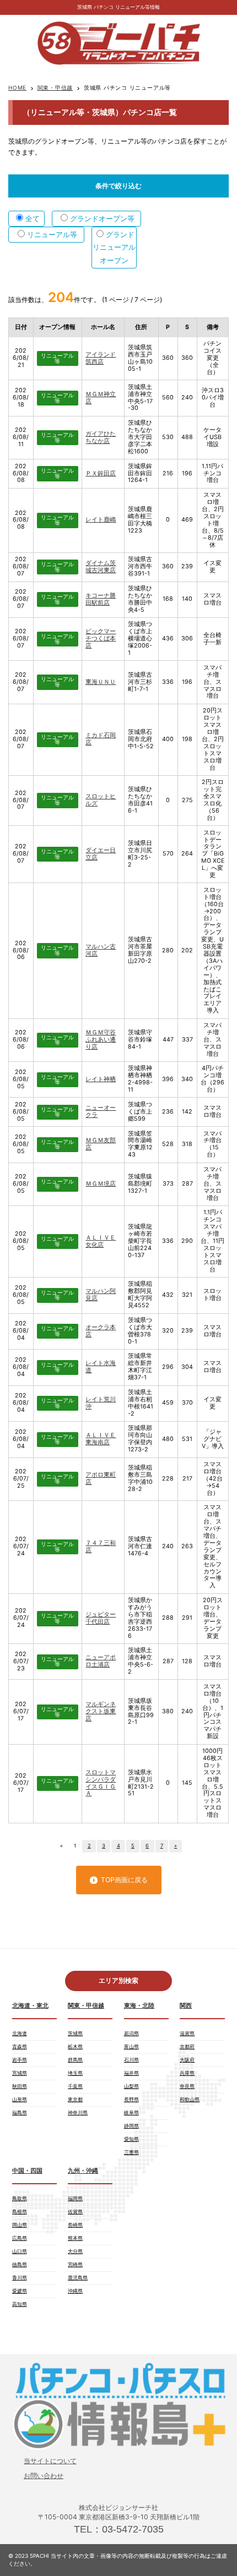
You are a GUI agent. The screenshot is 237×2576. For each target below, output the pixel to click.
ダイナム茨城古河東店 (101, 567)
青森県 (20, 2046)
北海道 (20, 2033)
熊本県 (75, 2238)
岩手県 (20, 2060)
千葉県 (75, 2086)
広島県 (20, 2238)
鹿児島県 (78, 2278)
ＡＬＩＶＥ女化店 (101, 1241)
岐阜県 (131, 2112)
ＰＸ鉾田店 (101, 473)
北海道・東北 (30, 2006)
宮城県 (20, 2073)
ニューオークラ (101, 1111)
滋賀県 (187, 2033)
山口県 (20, 2251)
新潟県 (131, 2033)
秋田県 (20, 2086)
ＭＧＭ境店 (101, 1184)
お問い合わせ (44, 2476)
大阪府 (187, 2060)
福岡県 (75, 2198)
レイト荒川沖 (101, 1403)
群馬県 (75, 2060)
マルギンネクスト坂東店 (101, 1711)
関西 (186, 2006)
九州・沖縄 (83, 2171)
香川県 (20, 2278)
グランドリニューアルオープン (114, 247)
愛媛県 (20, 2291)
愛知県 (131, 2139)
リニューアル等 (52, 234)
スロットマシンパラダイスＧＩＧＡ (101, 1783)
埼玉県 (75, 2073)
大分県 (75, 2251)
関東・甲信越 (55, 87)
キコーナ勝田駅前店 (101, 599)
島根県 (20, 2211)
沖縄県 (75, 2291)
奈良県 (187, 2086)
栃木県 (75, 2046)
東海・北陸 (139, 2006)
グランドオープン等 (102, 218)
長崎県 (75, 2225)
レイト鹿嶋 (101, 520)
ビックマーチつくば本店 (101, 638)
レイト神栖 (101, 1079)
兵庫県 (187, 2073)
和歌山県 (190, 2099)
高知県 (20, 2304)
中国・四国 (27, 2171)
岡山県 (20, 2225)
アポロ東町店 (101, 1478)
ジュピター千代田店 (101, 1618)
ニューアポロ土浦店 (101, 1661)
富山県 (131, 2046)
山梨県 (131, 2086)
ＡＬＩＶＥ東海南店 (101, 1439)
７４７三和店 (101, 1547)
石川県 (131, 2060)
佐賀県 (75, 2211)
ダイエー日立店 (101, 854)
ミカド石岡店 (101, 739)
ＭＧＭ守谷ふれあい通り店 (101, 1040)
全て (33, 218)
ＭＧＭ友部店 (101, 1144)
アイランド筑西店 (101, 358)
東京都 (75, 2099)
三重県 (131, 2152)
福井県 (131, 2073)
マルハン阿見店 (101, 1295)
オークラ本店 (101, 1331)
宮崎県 (75, 2264)
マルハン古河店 (101, 950)
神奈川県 (78, 2112)
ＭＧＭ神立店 (101, 398)
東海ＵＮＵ (101, 682)
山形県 (20, 2099)
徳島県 (20, 2264)
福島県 (20, 2112)
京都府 (187, 2046)
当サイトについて (50, 2461)
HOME (17, 87)
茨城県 (75, 2033)
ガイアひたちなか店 (101, 437)
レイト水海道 (101, 1367)
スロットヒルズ (101, 800)
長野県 (131, 2099)
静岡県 (131, 2126)
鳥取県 (20, 2198)
